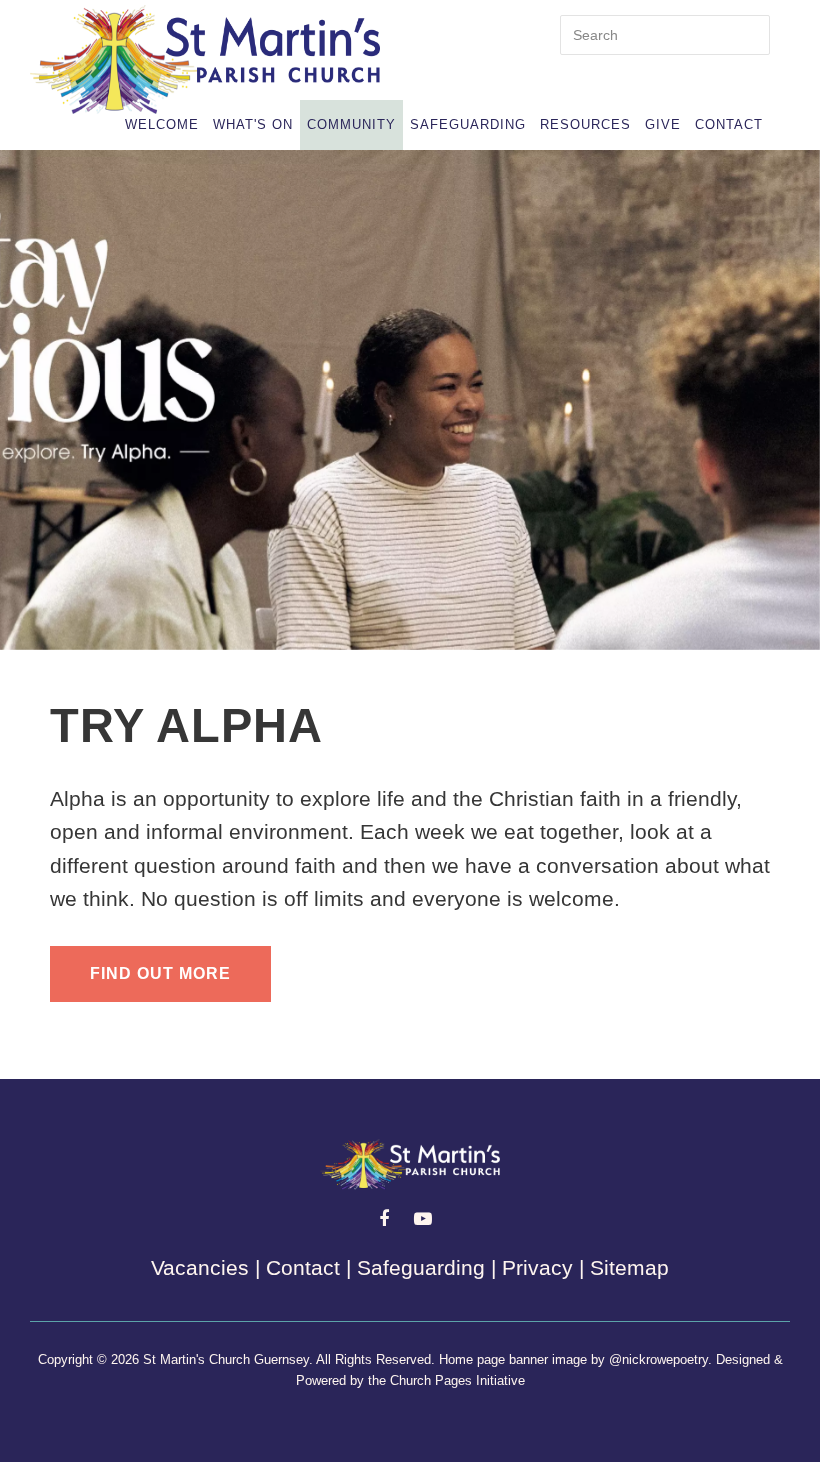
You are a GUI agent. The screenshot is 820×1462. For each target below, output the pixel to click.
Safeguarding (468, 124)
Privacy (537, 1267)
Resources (585, 124)
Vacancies (200, 1267)
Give (663, 124)
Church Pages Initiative (457, 1380)
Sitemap (629, 1267)
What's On (253, 124)
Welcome (162, 124)
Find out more (160, 973)
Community (351, 124)
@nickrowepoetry (658, 1359)
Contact (729, 124)
